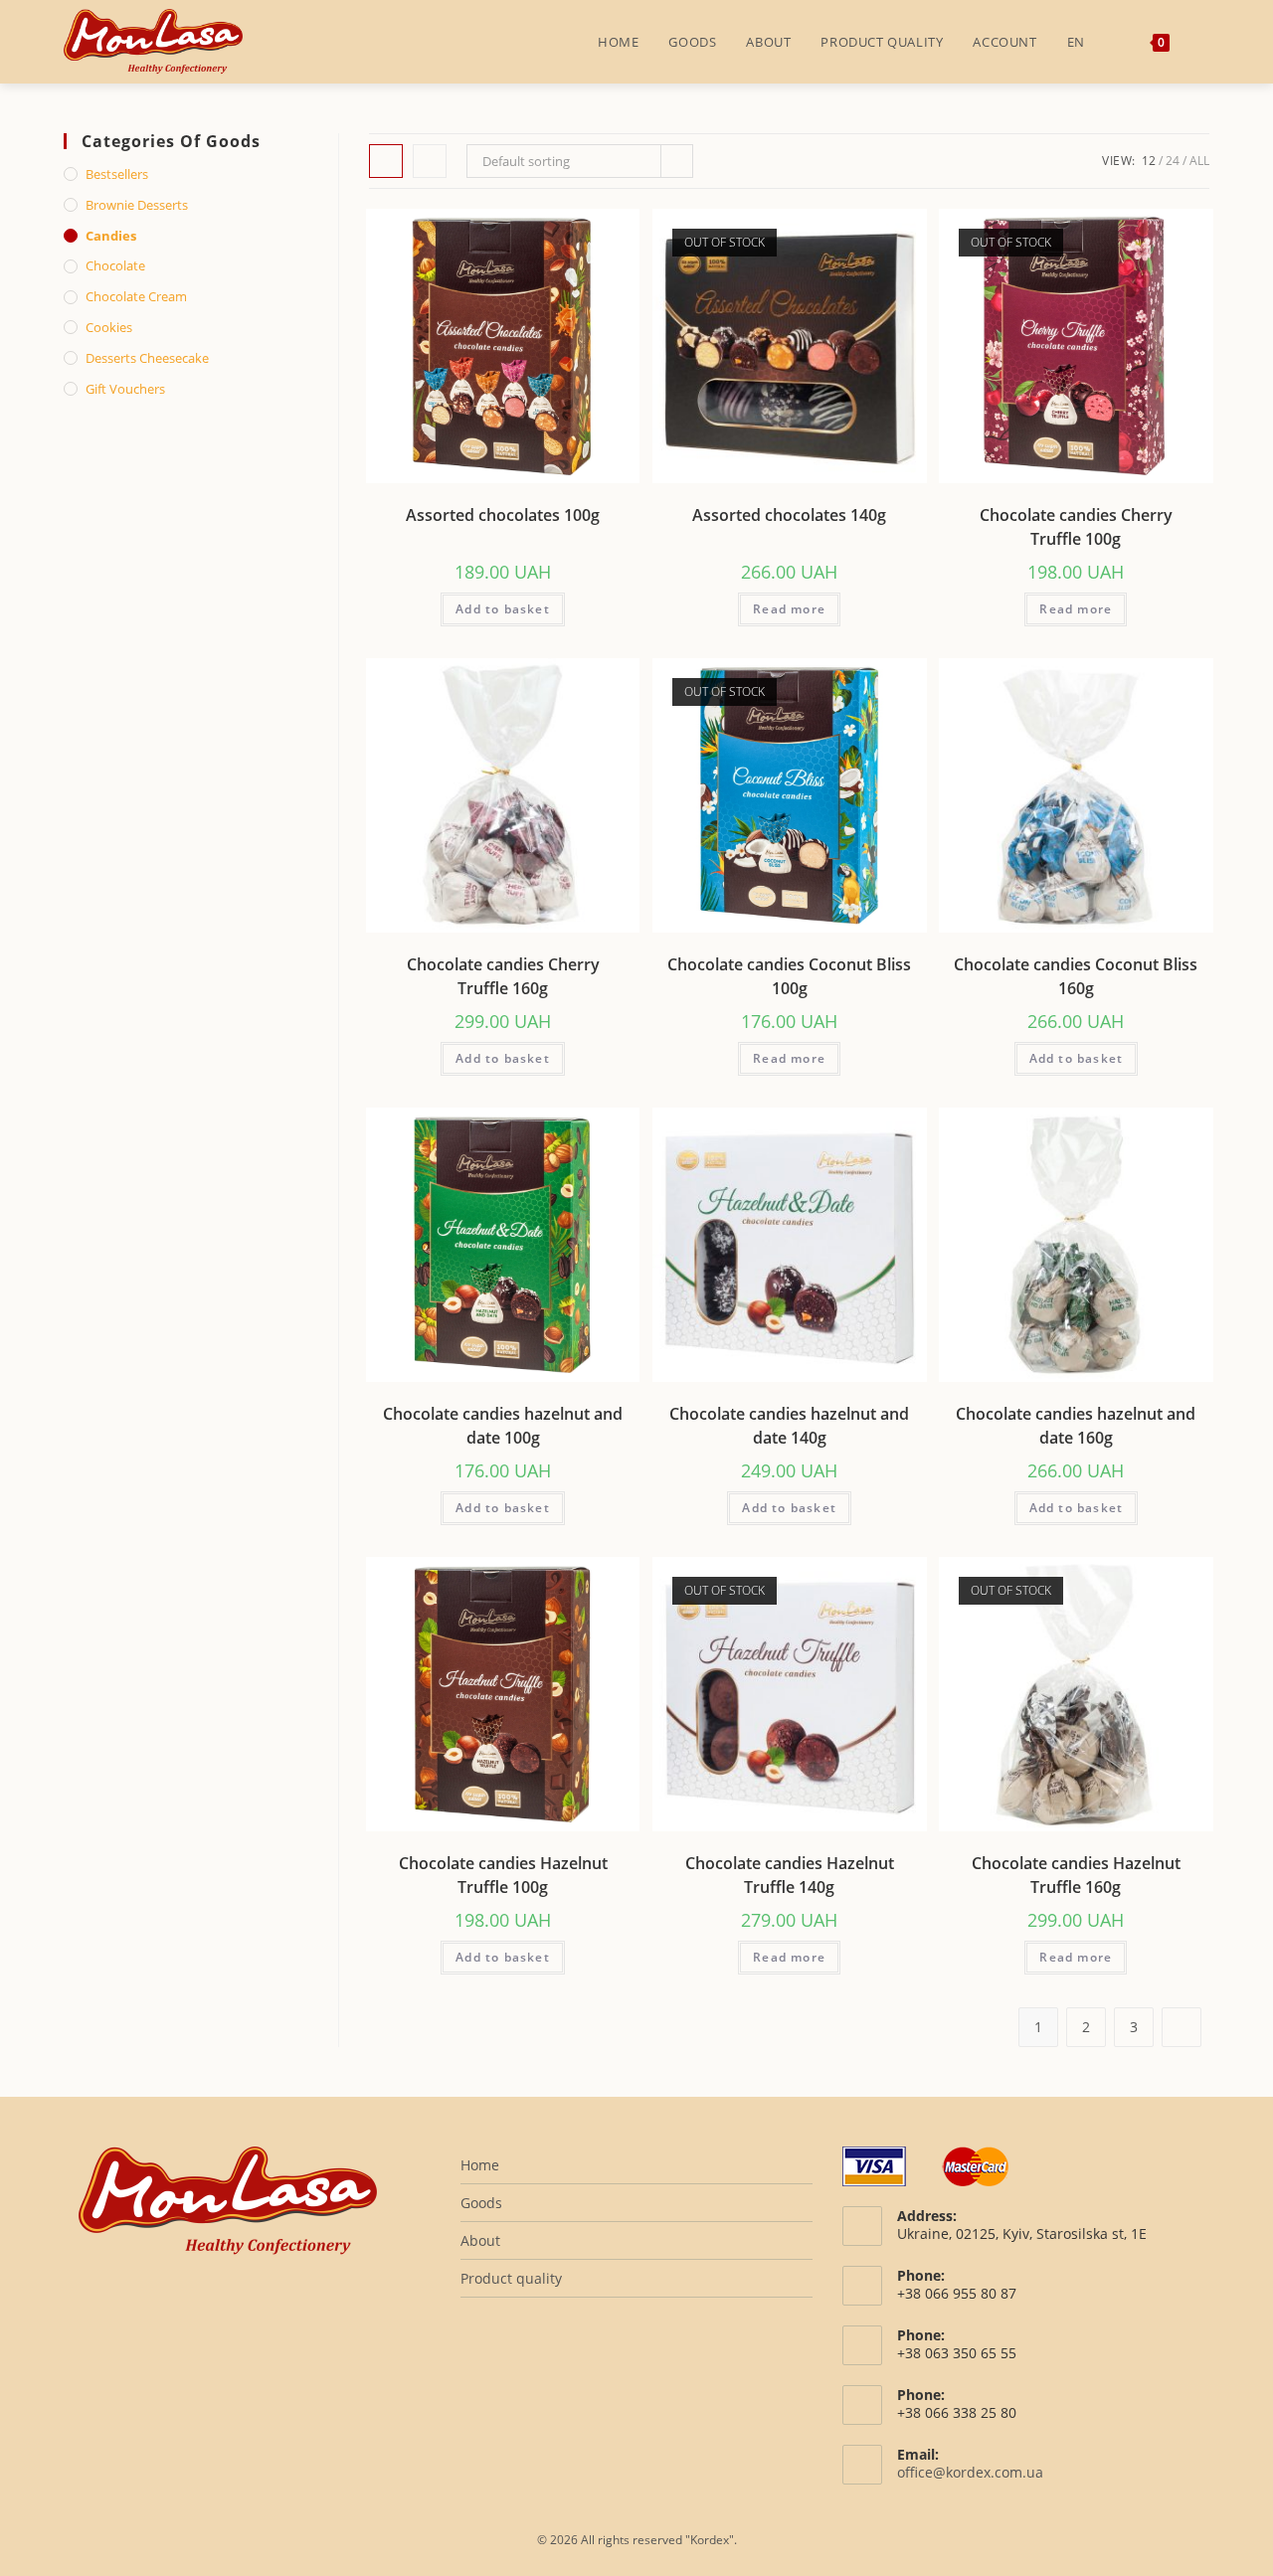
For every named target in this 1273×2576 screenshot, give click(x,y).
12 (1149, 161)
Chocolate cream (136, 296)
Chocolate (115, 265)
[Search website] (1204, 42)
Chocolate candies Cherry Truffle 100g (1076, 527)
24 (1173, 161)
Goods (481, 2203)
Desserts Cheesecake (147, 358)
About (480, 2240)
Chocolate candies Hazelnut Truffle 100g (503, 1875)
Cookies (109, 327)
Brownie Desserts (137, 205)
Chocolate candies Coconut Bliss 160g (1076, 976)
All (1199, 161)
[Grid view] (386, 161)
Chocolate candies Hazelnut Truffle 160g (1076, 1875)
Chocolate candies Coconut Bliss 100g (789, 976)
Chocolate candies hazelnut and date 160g (1076, 1426)
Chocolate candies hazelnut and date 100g (503, 1426)
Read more (789, 609)
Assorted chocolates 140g (789, 515)
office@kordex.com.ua (970, 2472)
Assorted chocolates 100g (503, 515)
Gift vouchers (125, 389)
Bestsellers (117, 174)
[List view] (430, 161)
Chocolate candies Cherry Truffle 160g (503, 976)
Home (480, 2165)
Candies (111, 236)
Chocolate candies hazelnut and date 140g (789, 1426)
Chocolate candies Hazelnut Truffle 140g (790, 1875)
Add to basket (503, 609)
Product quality (511, 2278)
